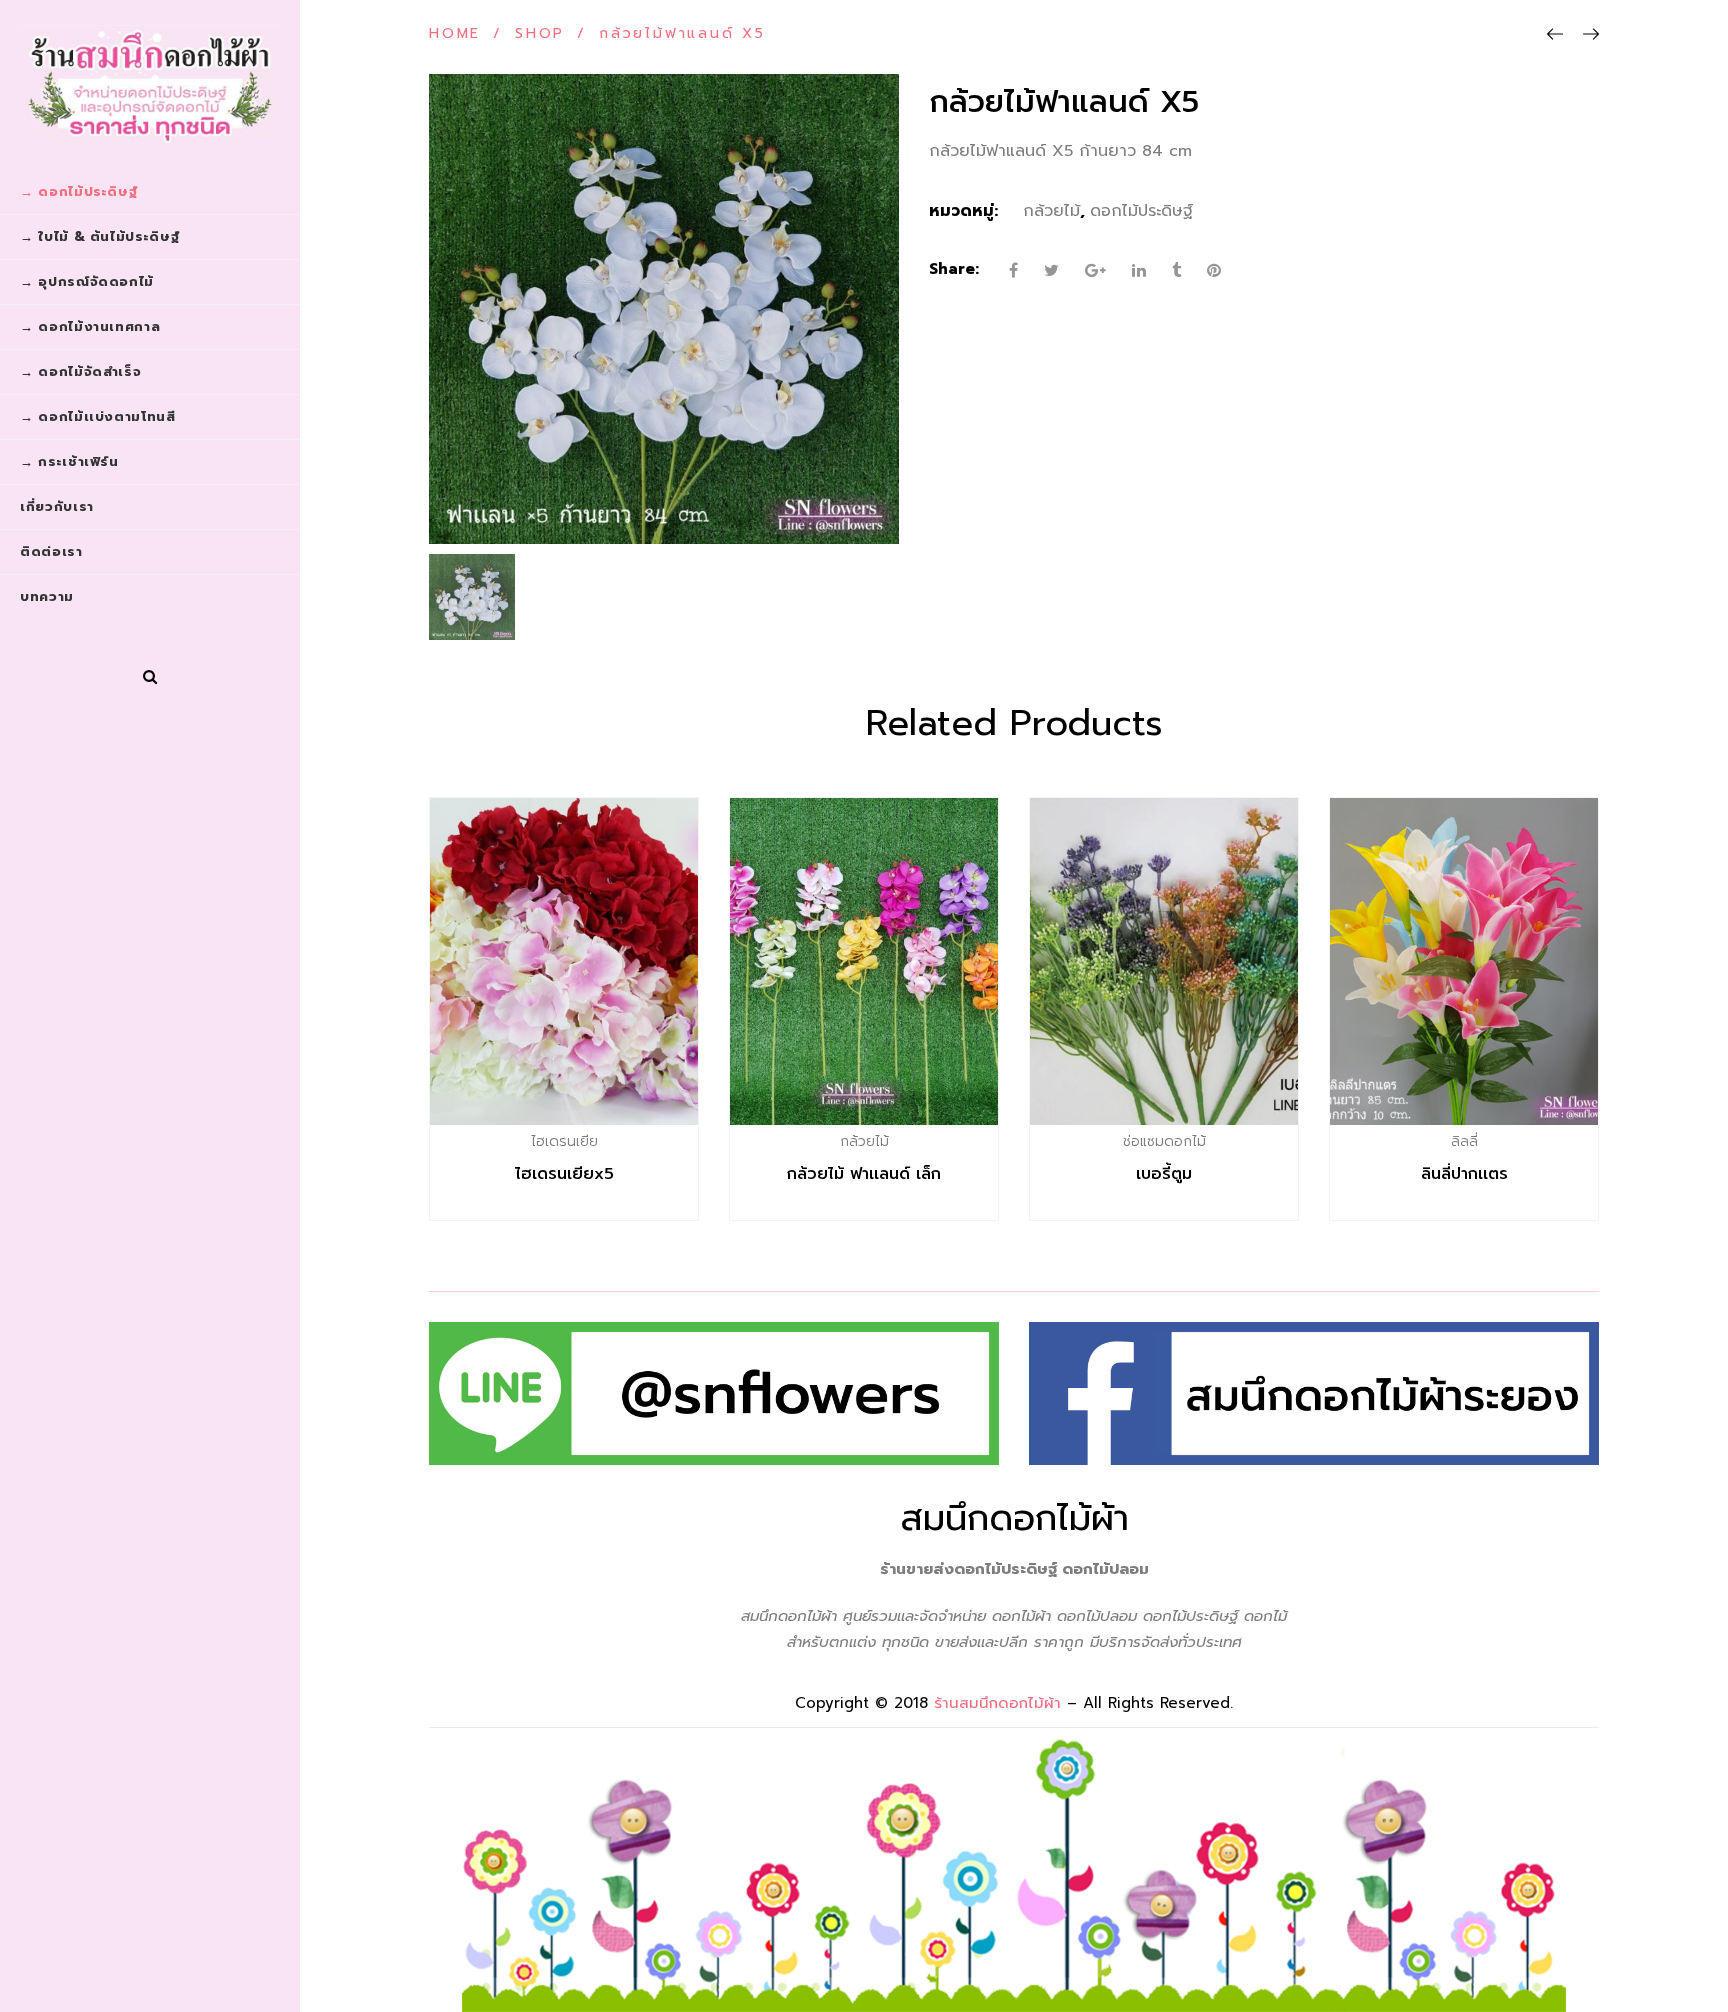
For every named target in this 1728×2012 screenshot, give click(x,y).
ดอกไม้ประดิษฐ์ (1141, 211)
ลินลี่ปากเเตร (1464, 1174)
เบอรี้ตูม (1164, 1174)
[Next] (1591, 35)
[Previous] (1555, 35)
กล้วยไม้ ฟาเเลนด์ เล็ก (864, 1174)
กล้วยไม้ (1051, 211)
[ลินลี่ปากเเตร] (1464, 961)
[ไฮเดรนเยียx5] (564, 961)
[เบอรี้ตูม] (1164, 961)
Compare (607, 1141)
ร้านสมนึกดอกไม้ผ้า (997, 1703)
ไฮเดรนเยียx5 (564, 1174)
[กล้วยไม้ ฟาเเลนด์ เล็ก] (864, 961)
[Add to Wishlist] (564, 1141)
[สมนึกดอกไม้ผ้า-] (150, 85)
